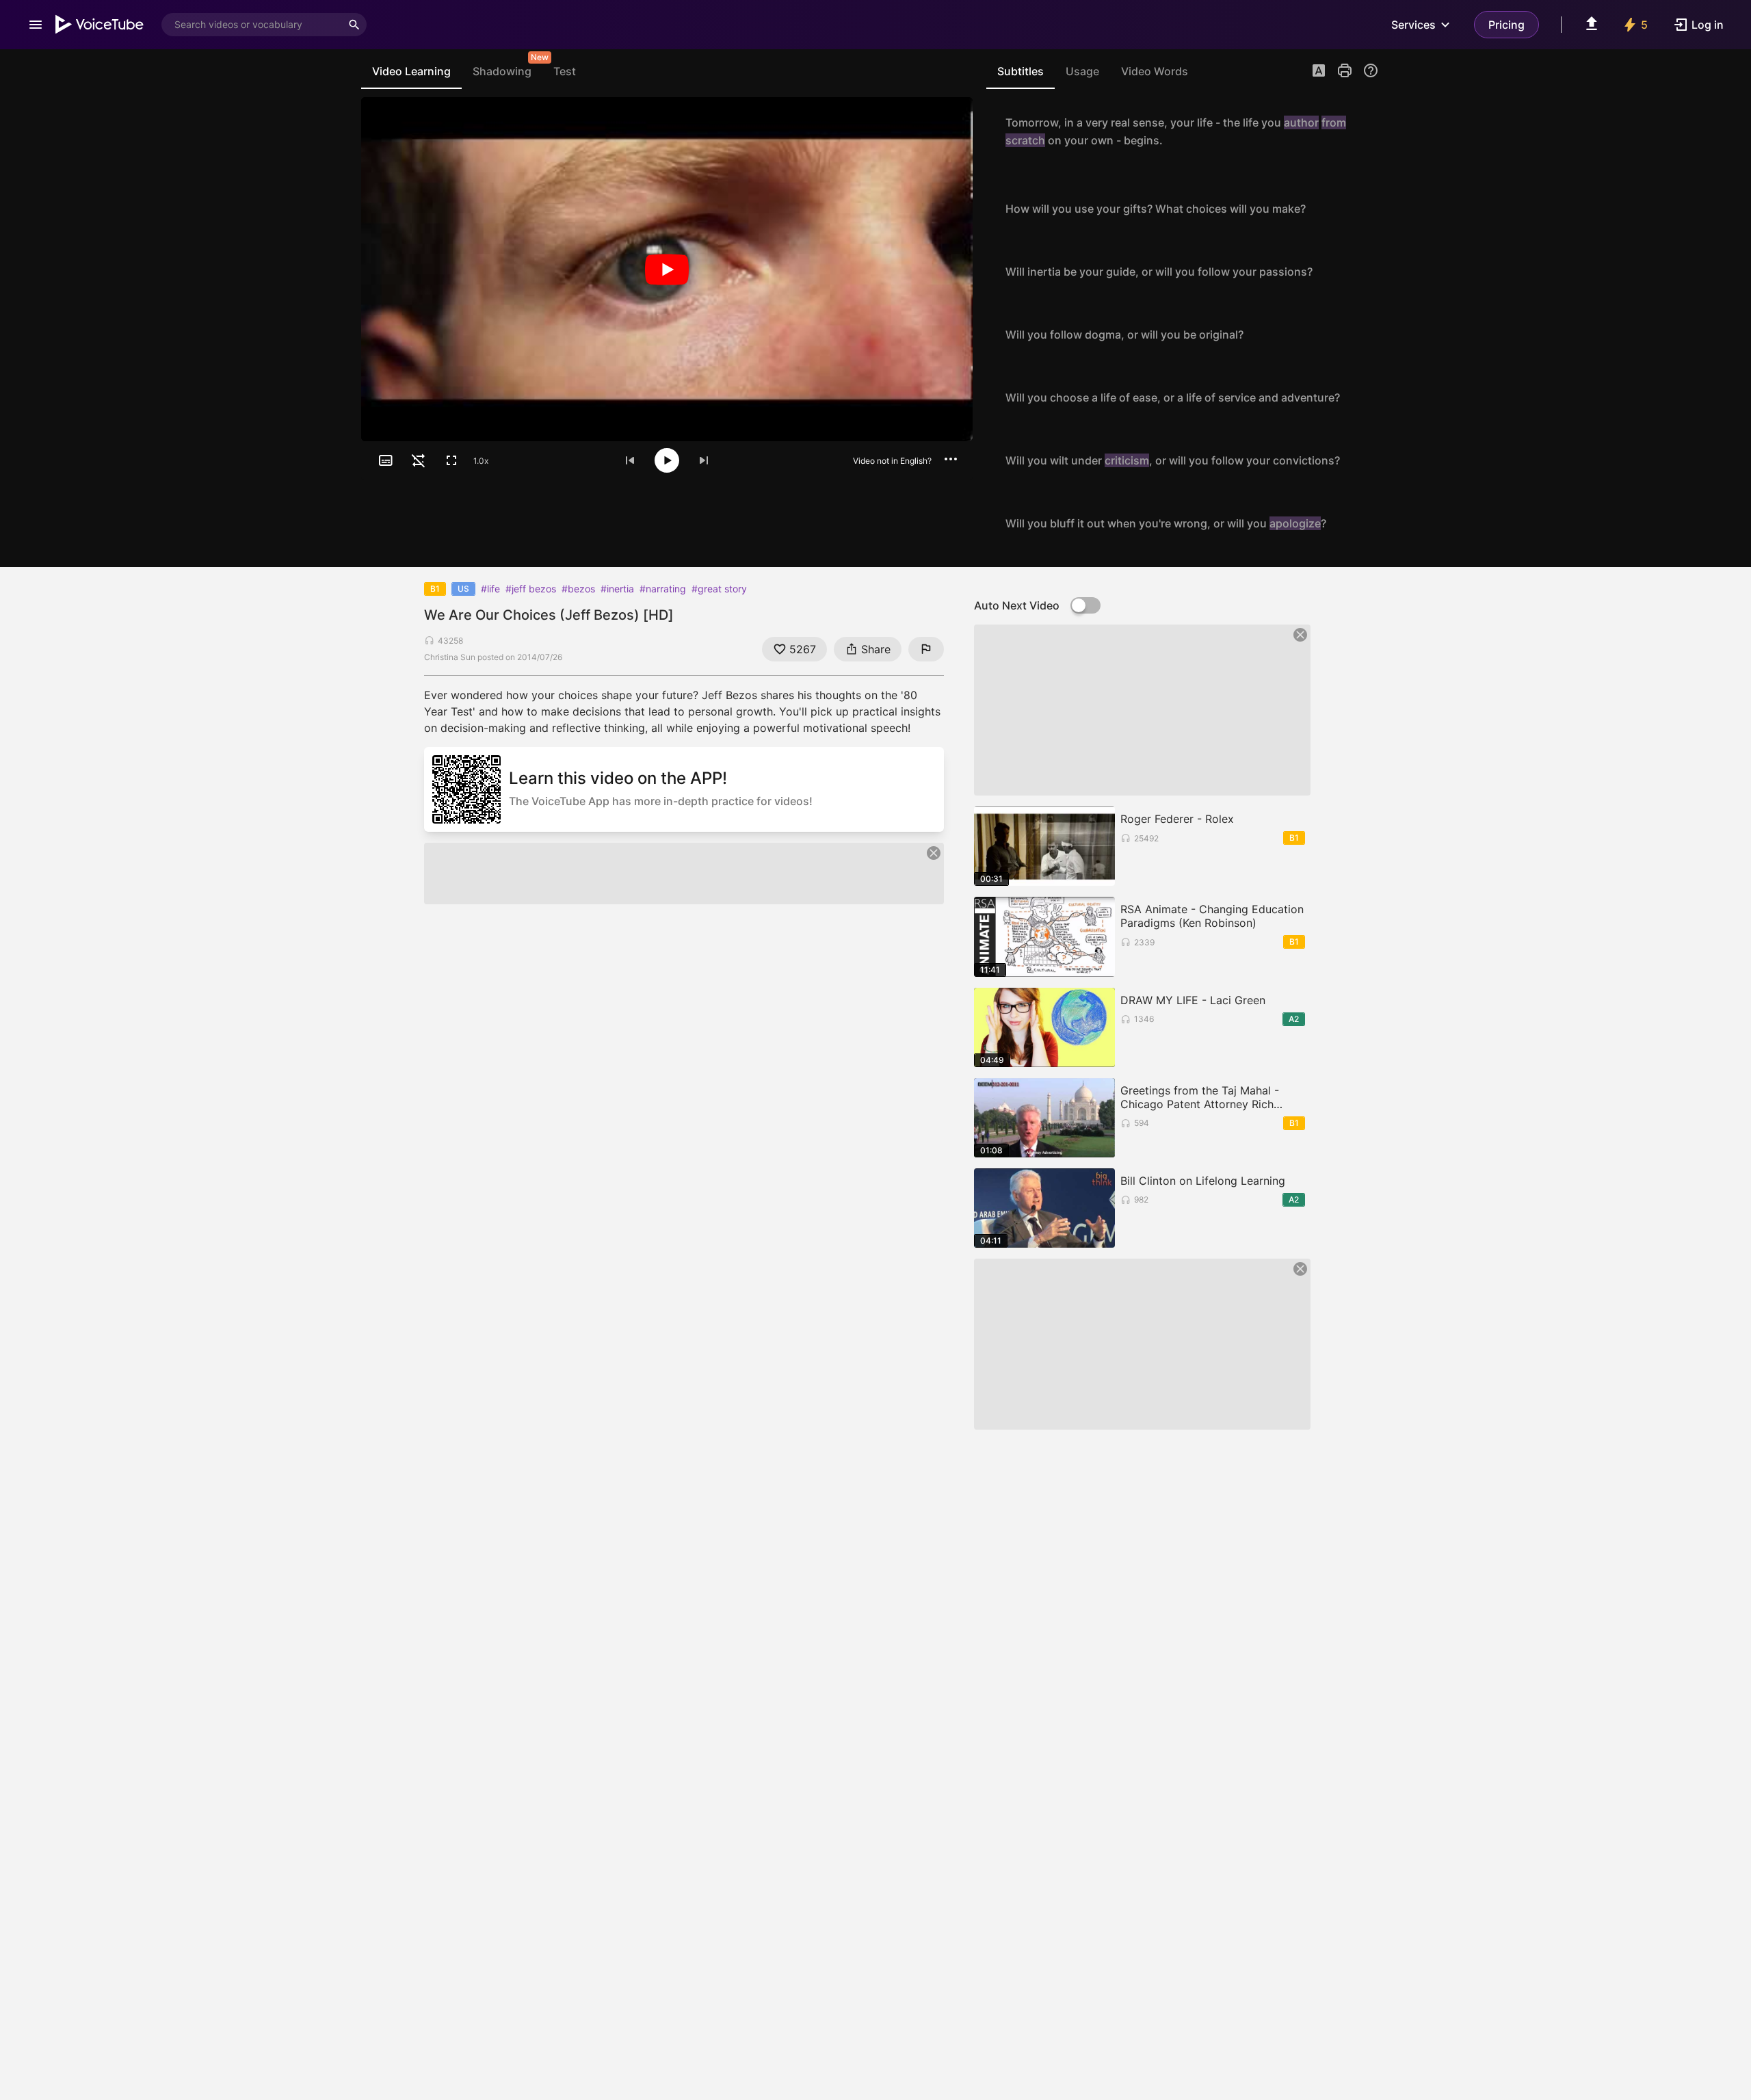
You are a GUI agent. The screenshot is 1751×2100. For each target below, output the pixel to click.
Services (1413, 25)
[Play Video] (667, 269)
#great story (719, 589)
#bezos (578, 589)
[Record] (1364, 131)
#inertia (617, 589)
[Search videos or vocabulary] (354, 25)
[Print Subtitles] (1345, 70)
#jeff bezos (531, 589)
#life (490, 589)
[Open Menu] (36, 25)
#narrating (663, 589)
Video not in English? (892, 461)
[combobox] (252, 25)
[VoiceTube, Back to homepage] (100, 25)
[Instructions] (1371, 70)
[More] (951, 459)
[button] (1319, 72)
